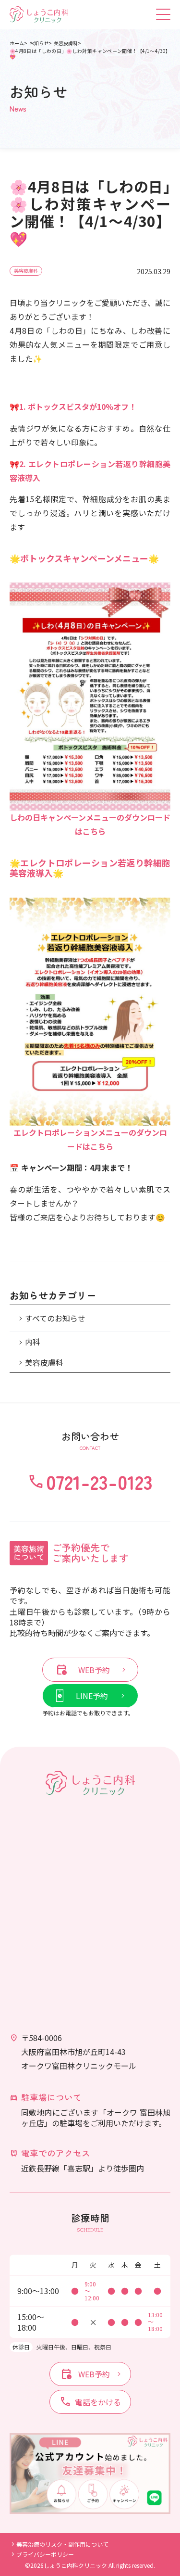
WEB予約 (83, 1670)
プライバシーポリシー (45, 2554)
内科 (33, 1342)
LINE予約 (92, 1696)
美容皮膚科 (26, 271)
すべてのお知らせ (55, 1318)
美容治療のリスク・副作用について (62, 2544)
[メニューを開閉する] (163, 14)
